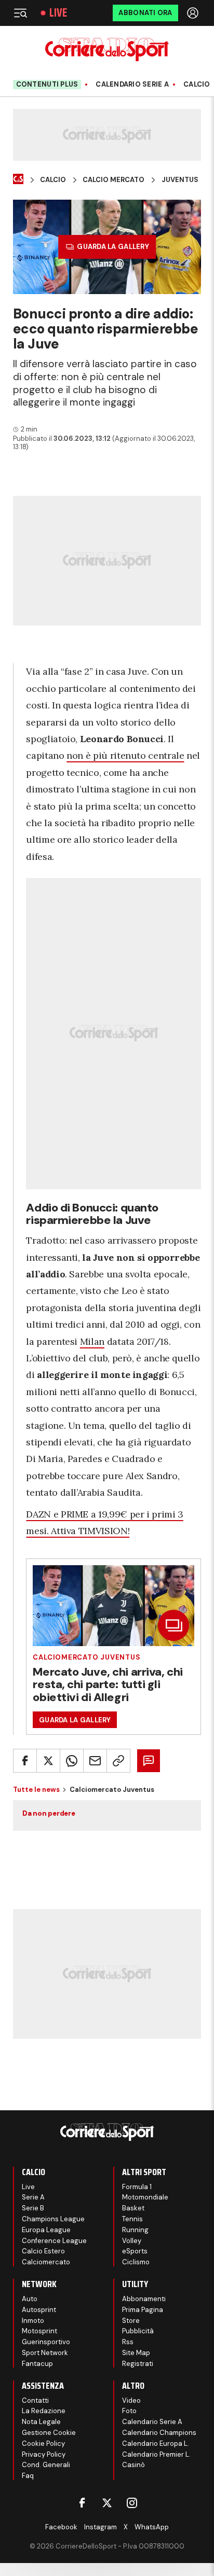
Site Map (136, 2353)
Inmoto (33, 2321)
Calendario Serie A (132, 85)
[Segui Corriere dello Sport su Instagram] (132, 2503)
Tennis (132, 2219)
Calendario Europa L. (156, 2443)
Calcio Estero (43, 2251)
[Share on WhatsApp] (72, 1761)
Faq (28, 2476)
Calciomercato (46, 2262)
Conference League (54, 2241)
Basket (133, 2208)
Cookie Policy (43, 2443)
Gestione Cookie (49, 2433)
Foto (129, 2411)
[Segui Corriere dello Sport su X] (107, 2503)
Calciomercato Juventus (86, 1657)
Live (58, 13)
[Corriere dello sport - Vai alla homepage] (107, 50)
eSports (135, 2251)
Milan (92, 1341)
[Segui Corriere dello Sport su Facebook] (82, 2503)
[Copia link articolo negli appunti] (118, 1761)
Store (131, 2321)
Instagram (101, 2527)
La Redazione (44, 2411)
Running (135, 2230)
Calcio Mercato (113, 180)
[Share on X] (48, 1761)
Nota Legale (41, 2422)
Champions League (53, 2219)
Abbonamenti (144, 2299)
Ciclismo (136, 2262)
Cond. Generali (46, 2465)
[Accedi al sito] (194, 13)
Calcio (197, 85)
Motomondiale (145, 2197)
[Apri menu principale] (20, 13)
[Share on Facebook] (25, 1761)
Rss (128, 2342)
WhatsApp (152, 2527)
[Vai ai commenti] (149, 1761)
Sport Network (45, 2353)
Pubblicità (138, 2331)
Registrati (138, 2364)
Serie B (33, 2208)
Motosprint (39, 2331)
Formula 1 (137, 2187)
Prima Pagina (143, 2310)
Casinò (133, 2465)
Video (131, 2400)
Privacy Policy (44, 2454)
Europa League (46, 2230)
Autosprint (39, 2310)
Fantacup (37, 2364)
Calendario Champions (159, 2433)
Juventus (180, 180)
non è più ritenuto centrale (125, 755)
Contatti (35, 2400)
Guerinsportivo (46, 2342)
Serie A (33, 2197)
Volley (132, 2241)
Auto (30, 2299)
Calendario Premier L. (156, 2454)
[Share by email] (95, 1761)
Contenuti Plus (47, 84)
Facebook (61, 2527)
